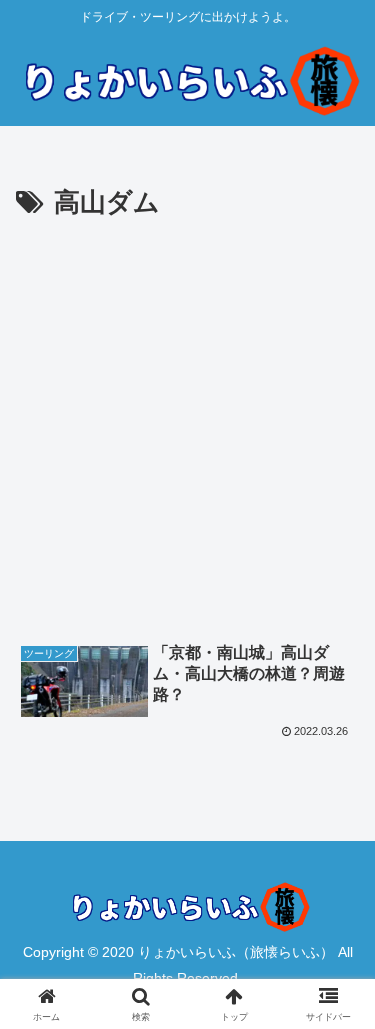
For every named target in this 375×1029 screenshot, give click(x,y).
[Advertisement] (187, 423)
